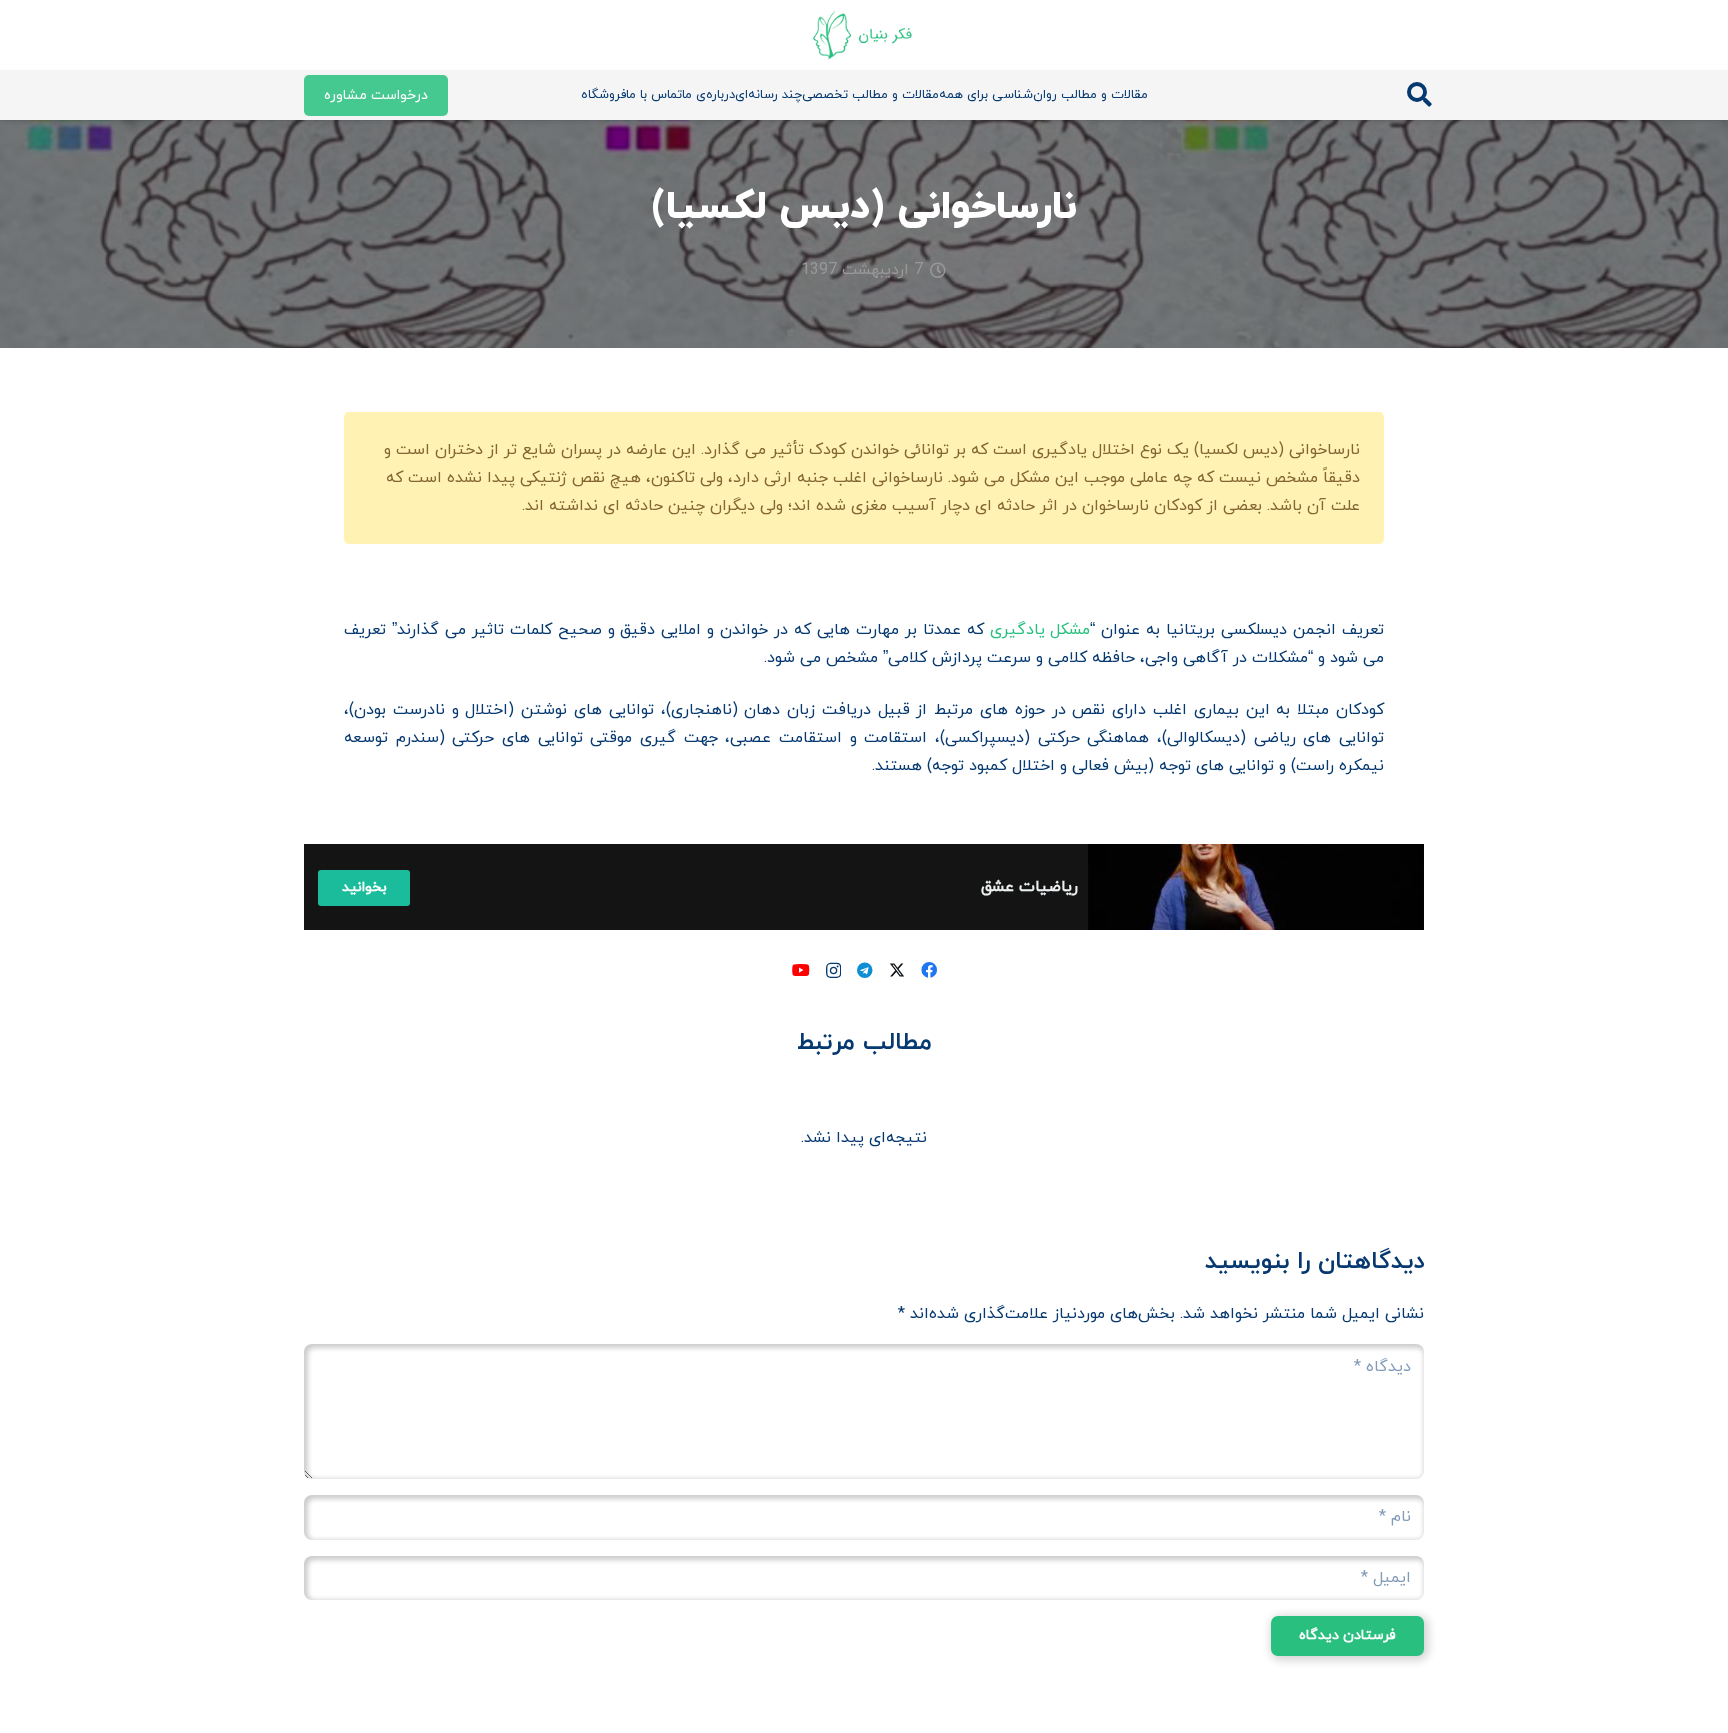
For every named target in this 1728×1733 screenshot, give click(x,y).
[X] (897, 970)
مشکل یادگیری (1040, 630)
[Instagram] (833, 971)
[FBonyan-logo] (863, 35)
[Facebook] (929, 970)
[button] (1419, 95)
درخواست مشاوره (376, 95)
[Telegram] (865, 970)
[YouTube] (801, 970)
